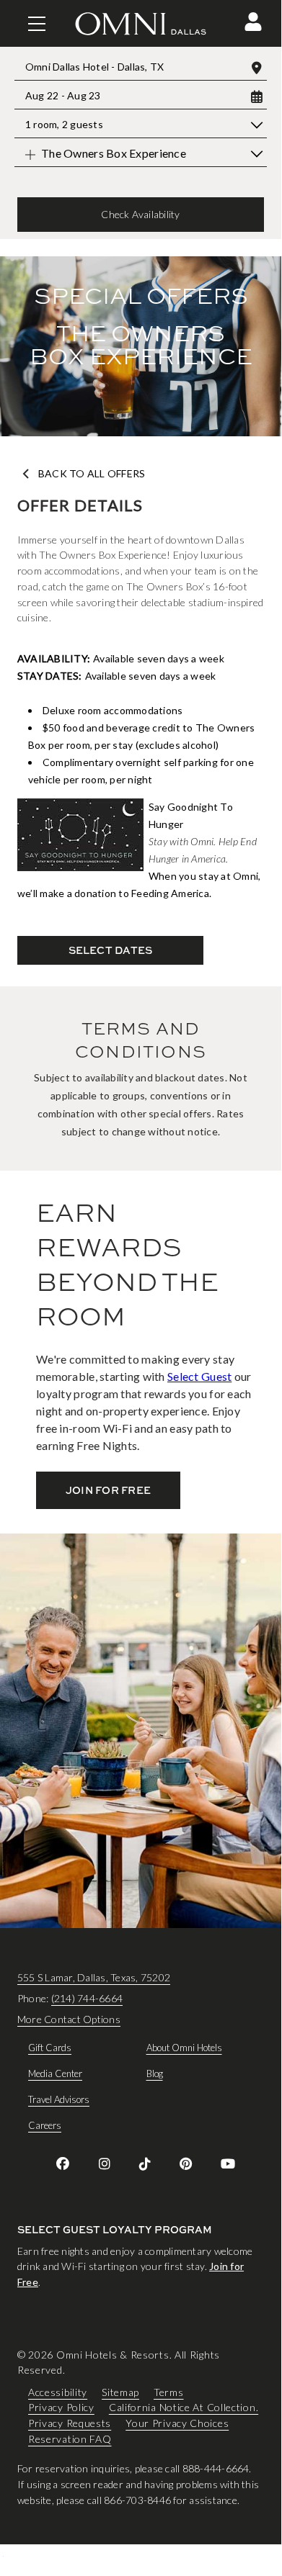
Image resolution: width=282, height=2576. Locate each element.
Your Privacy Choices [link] (177, 2423)
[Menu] (37, 24)
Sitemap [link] (120, 2391)
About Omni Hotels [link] (184, 2048)
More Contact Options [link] (69, 2019)
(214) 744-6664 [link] (87, 1998)
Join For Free (108, 1490)
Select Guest (199, 1376)
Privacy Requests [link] (70, 2423)
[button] (253, 22)
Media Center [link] (55, 2073)
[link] (63, 2163)
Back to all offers (92, 474)
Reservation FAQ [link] (70, 2438)
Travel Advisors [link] (59, 2099)
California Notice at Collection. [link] (184, 2407)
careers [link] (45, 2125)
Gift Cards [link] (50, 2048)
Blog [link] (155, 2073)
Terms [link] (169, 2391)
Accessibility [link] (58, 2391)
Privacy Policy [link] (61, 2407)
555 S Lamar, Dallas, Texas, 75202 (94, 1977)
